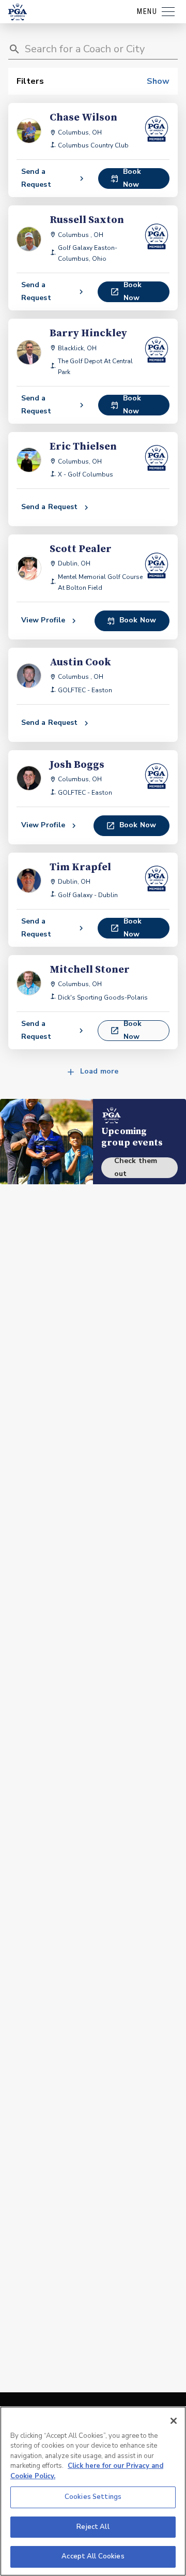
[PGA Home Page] (18, 12)
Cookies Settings (93, 2497)
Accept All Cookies (93, 2556)
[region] (93, 2491)
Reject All (93, 2527)
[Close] (174, 2421)
